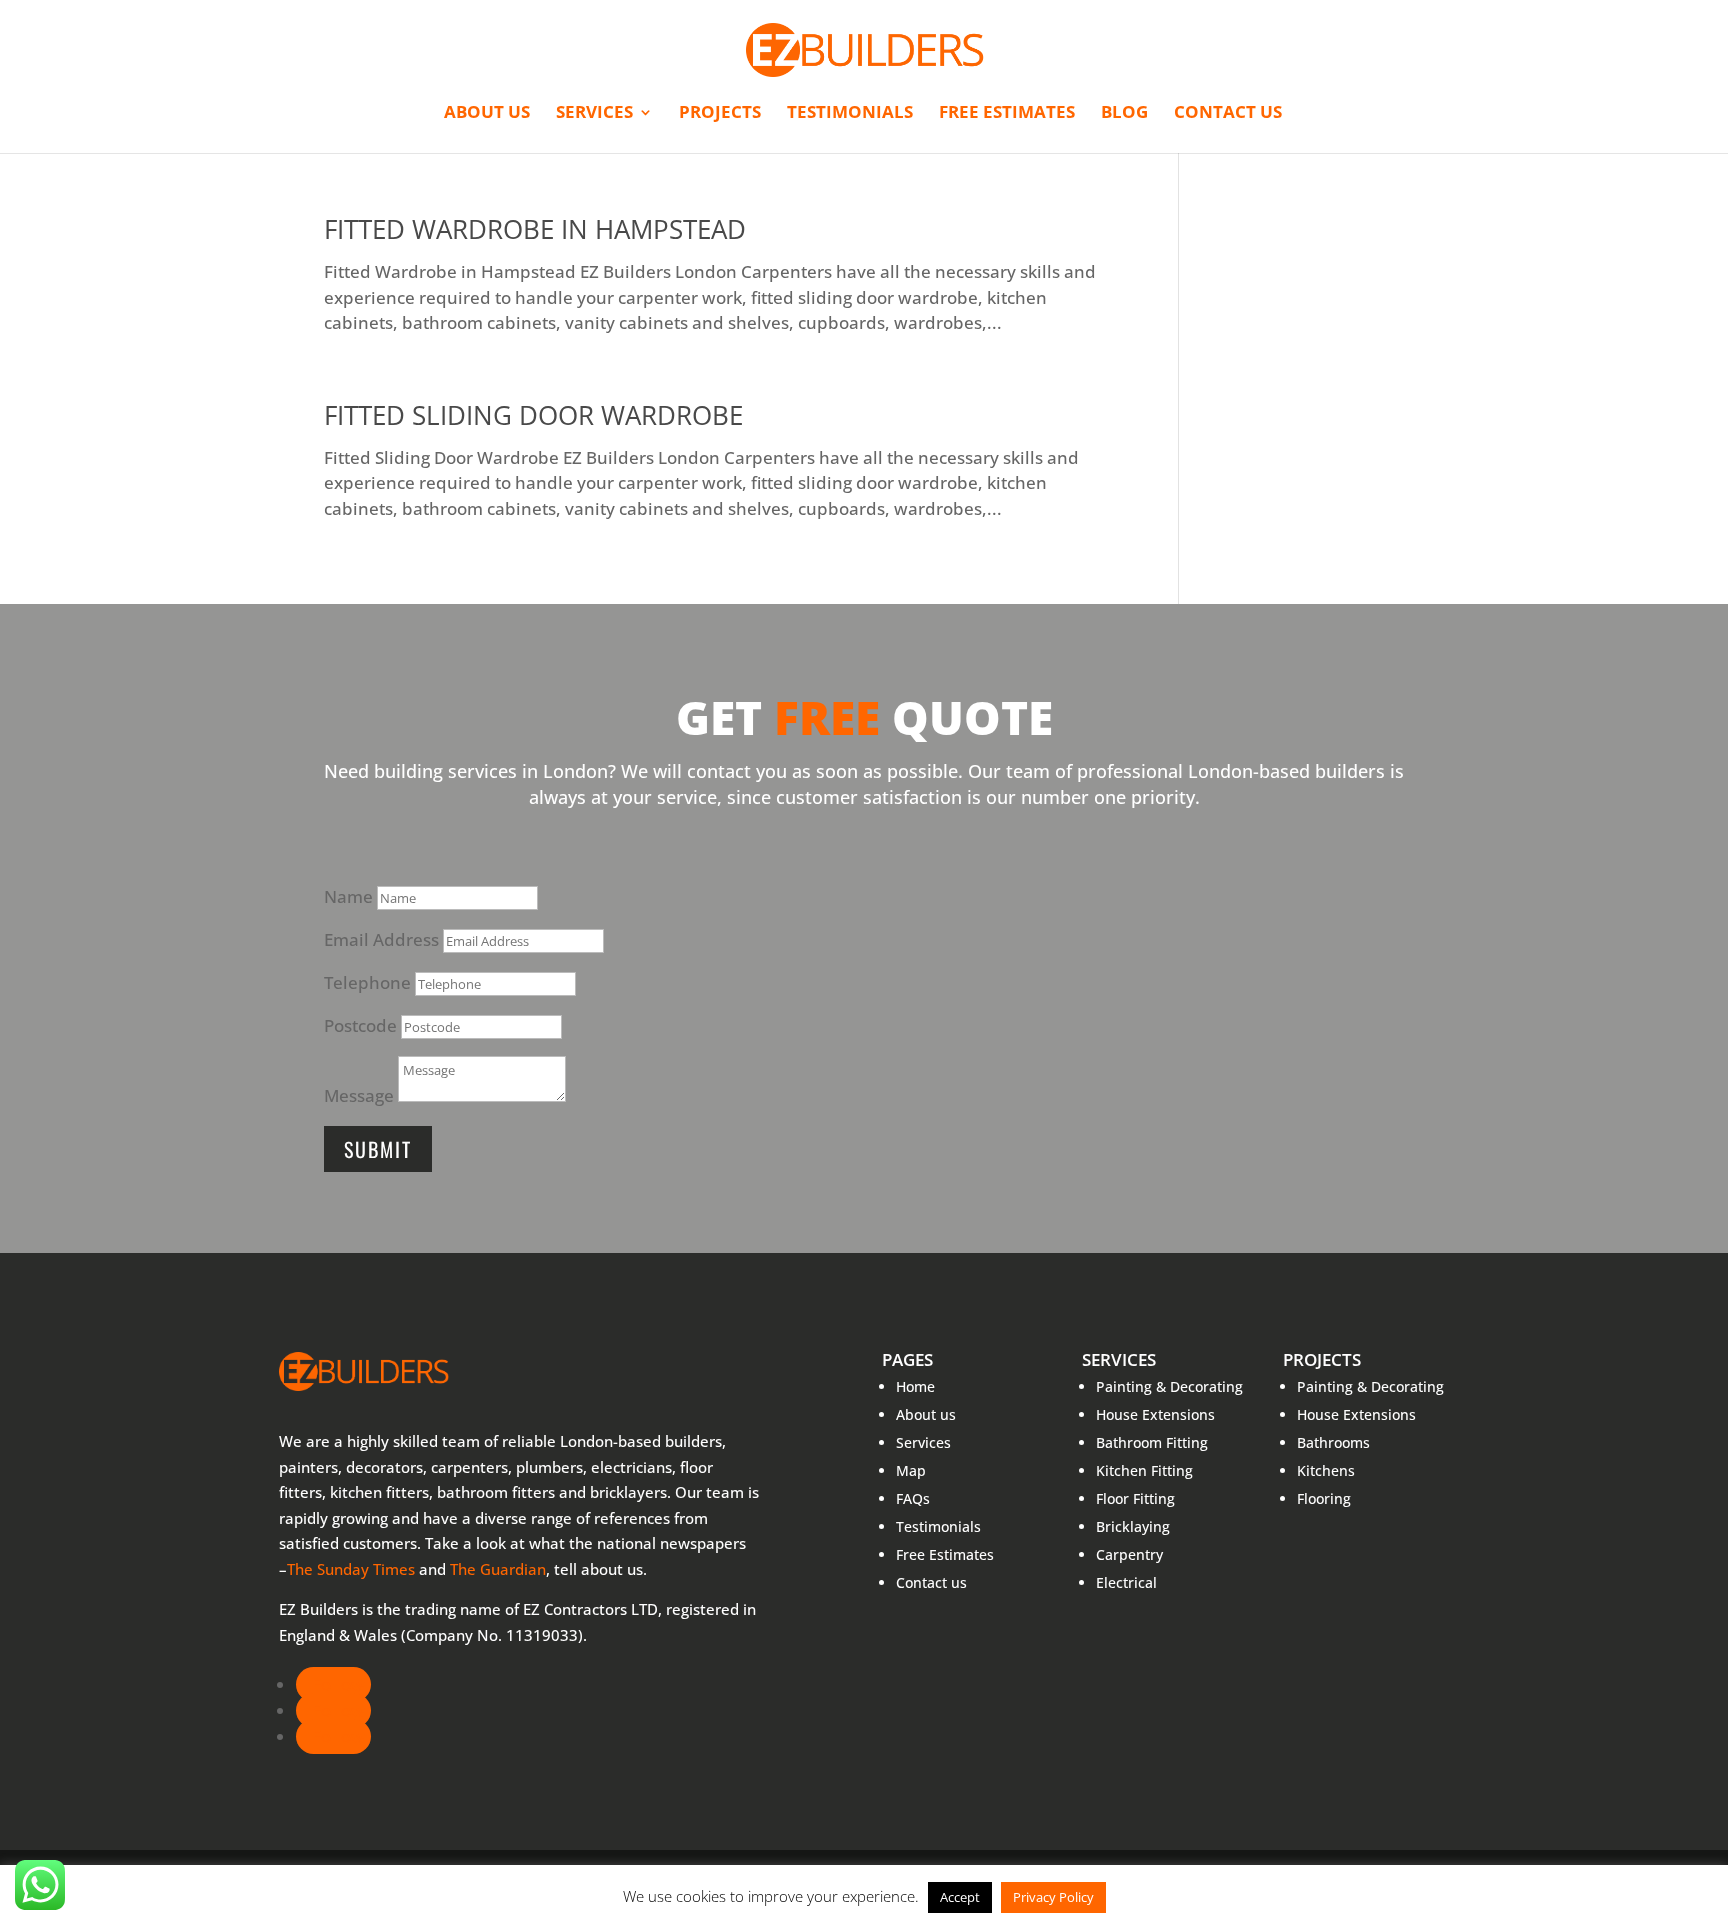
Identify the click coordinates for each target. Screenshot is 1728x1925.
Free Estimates (1007, 114)
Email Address (381, 939)
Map (911, 1470)
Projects (720, 114)
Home (915, 1386)
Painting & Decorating (1169, 1386)
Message (359, 1095)
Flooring (1324, 1498)
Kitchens (1326, 1470)
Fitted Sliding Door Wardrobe (533, 415)
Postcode (360, 1025)
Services (594, 114)
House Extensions (1155, 1414)
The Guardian (498, 1569)
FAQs (913, 1498)
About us (487, 114)
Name (348, 896)
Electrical (1126, 1582)
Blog (1124, 114)
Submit (378, 1149)
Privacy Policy (1053, 1897)
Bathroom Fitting (1152, 1442)
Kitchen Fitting (1144, 1470)
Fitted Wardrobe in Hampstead (535, 229)
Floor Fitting (1135, 1498)
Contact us (1228, 114)
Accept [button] (960, 1897)
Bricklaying (1133, 1526)
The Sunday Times (351, 1569)
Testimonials (850, 114)
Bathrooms (1333, 1442)
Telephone (367, 982)
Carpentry (1129, 1554)
